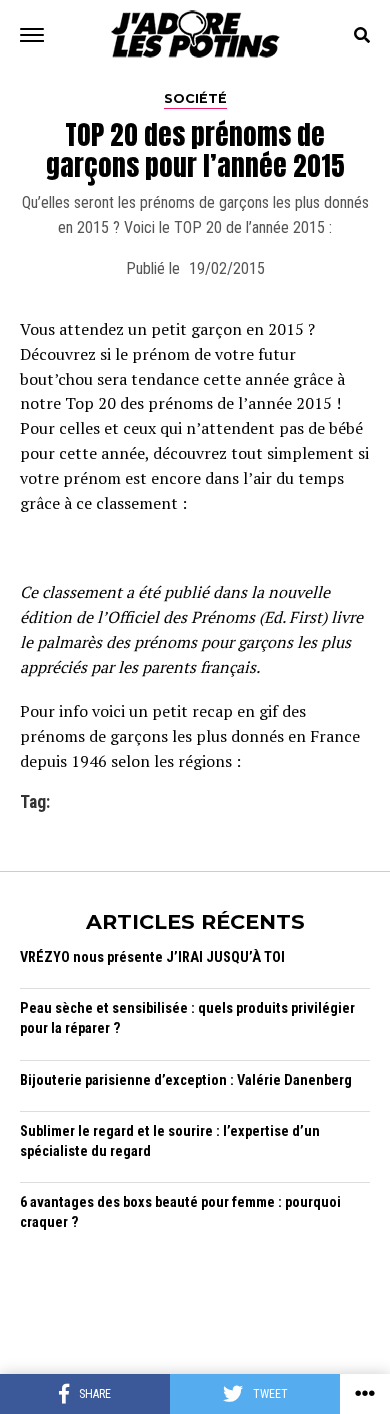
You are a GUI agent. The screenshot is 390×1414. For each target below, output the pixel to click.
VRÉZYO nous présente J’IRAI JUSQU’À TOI (152, 957)
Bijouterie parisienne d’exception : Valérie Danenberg (186, 1080)
